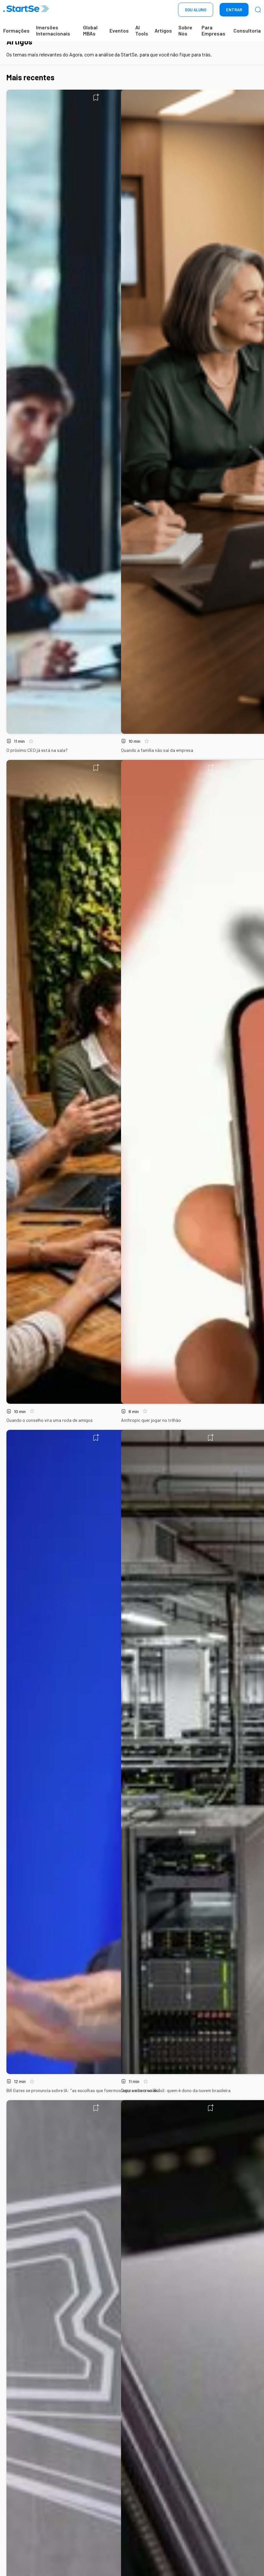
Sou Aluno (196, 10)
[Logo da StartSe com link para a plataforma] (26, 10)
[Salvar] (96, 97)
